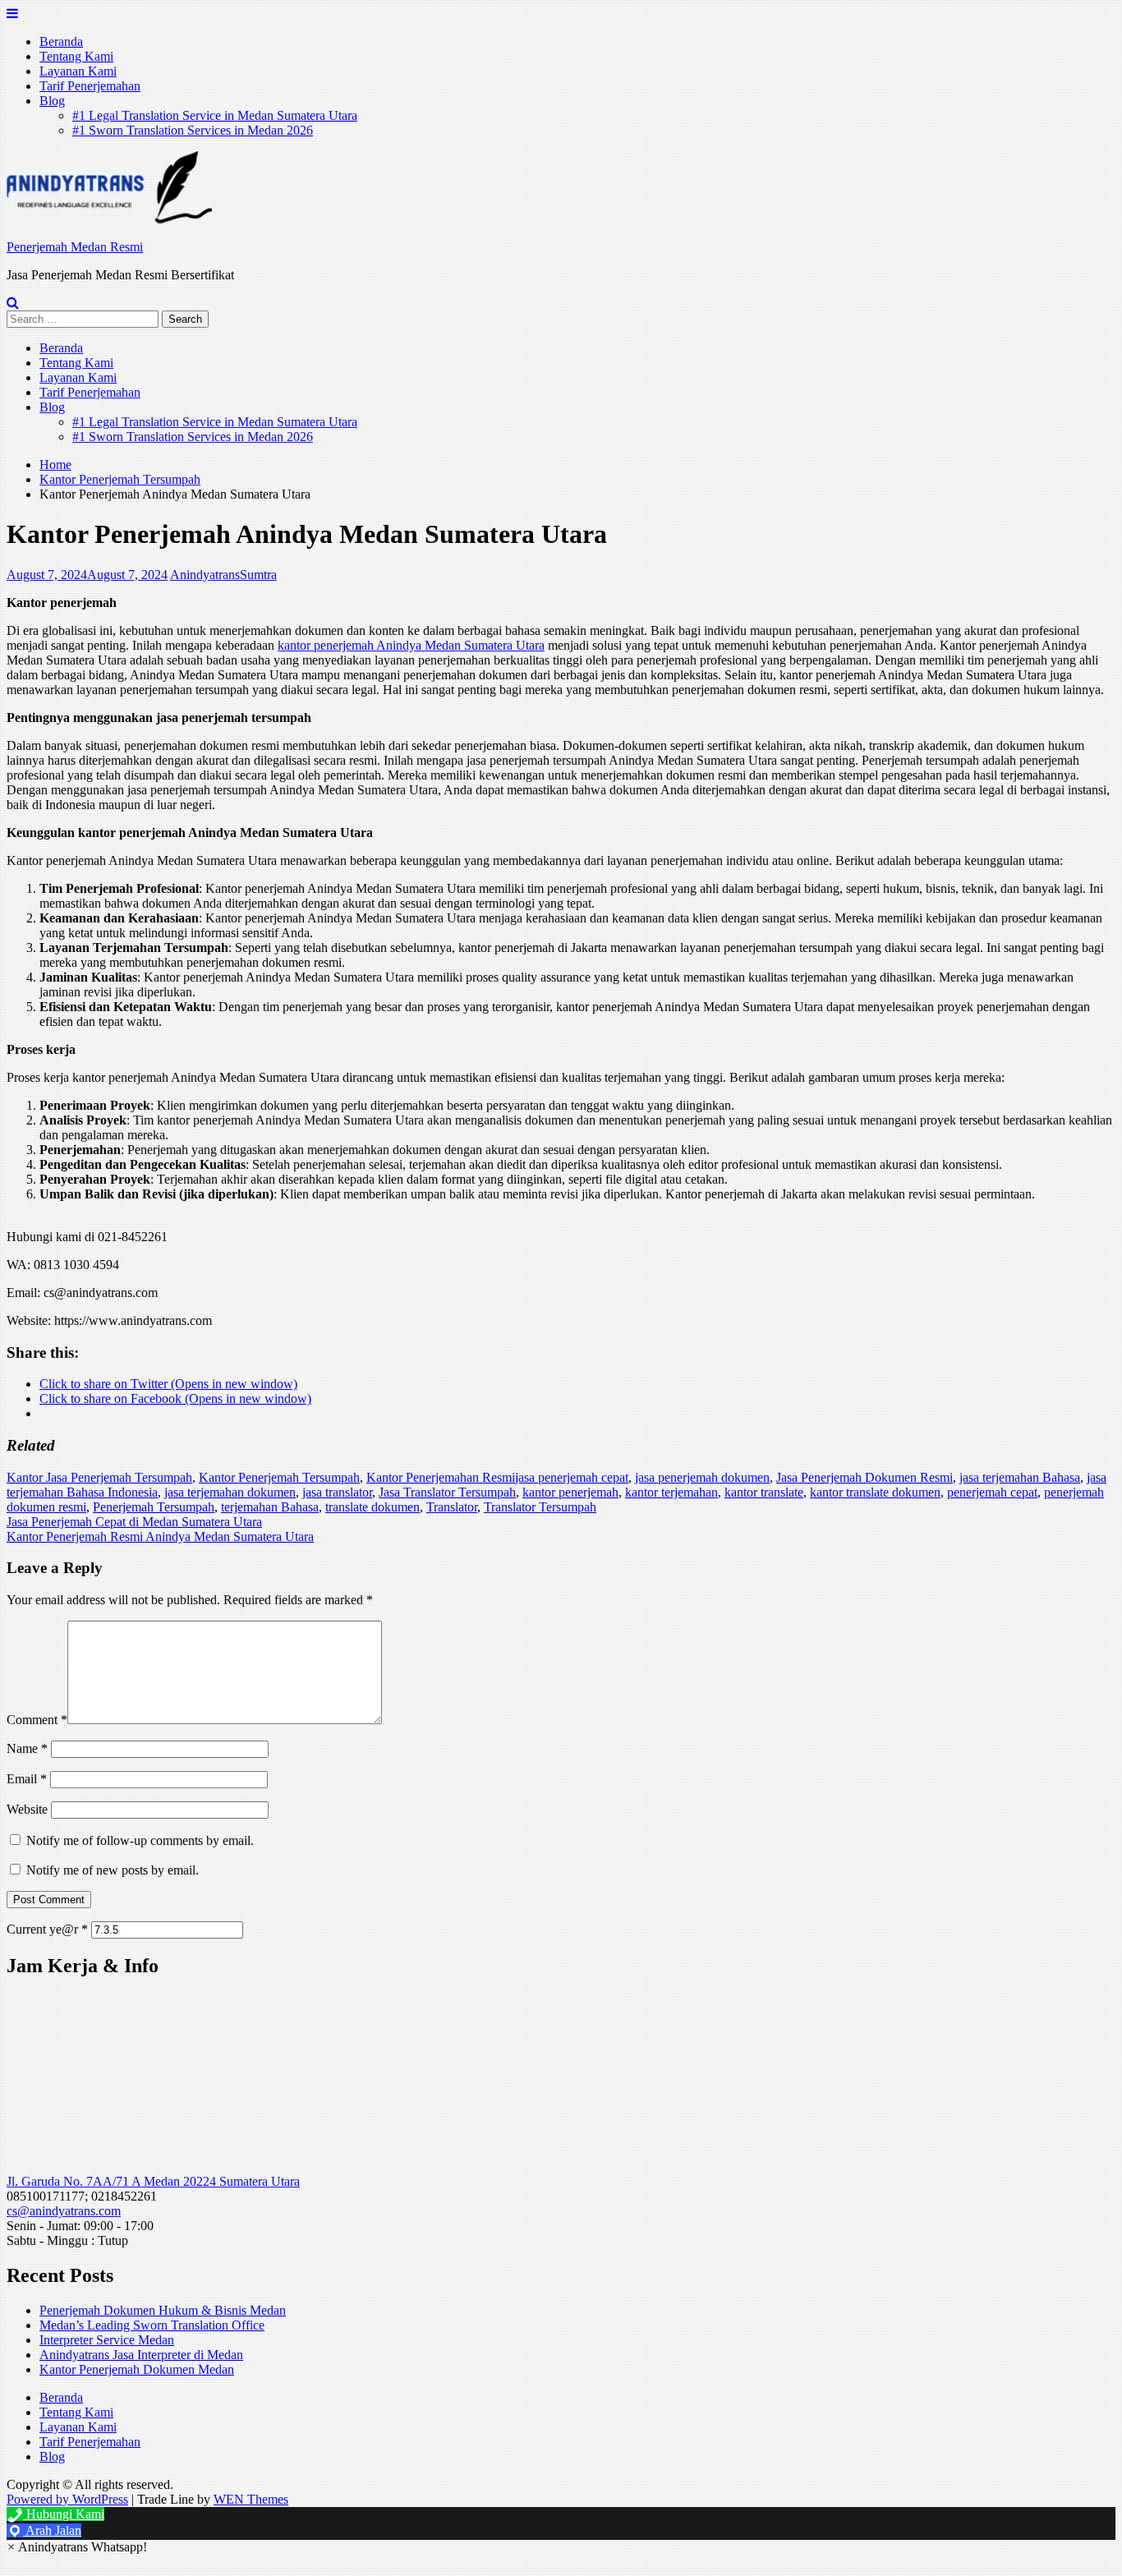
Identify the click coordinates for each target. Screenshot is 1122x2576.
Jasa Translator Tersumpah (447, 1492)
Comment (37, 1720)
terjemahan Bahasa (270, 1507)
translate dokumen (372, 1507)
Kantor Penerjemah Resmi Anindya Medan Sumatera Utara (160, 1536)
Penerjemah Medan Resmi (75, 247)
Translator (452, 1507)
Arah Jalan (52, 2530)
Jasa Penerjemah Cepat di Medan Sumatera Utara (134, 1522)
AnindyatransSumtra (223, 575)
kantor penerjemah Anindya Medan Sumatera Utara (411, 645)
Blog (52, 101)
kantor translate (764, 1492)
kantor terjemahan (671, 1492)
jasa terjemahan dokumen (230, 1492)
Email (27, 1779)
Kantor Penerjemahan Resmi (441, 1477)
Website (27, 1809)
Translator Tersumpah (540, 1507)
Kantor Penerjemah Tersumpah (279, 1477)
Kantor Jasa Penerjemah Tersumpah (99, 1477)
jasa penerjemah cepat (572, 1477)
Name (27, 1748)
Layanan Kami (78, 71)
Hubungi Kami (64, 2514)
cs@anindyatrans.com (64, 2211)
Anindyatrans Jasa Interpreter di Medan (141, 2355)
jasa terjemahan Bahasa (1020, 1477)
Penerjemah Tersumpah (154, 1507)
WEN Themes (251, 2499)
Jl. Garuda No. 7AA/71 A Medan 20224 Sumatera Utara (153, 2181)
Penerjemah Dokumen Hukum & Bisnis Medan (163, 2310)
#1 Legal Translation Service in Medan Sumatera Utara (215, 115)
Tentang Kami (76, 56)
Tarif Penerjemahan (90, 86)
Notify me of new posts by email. (113, 1870)
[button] (109, 187)
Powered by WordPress (67, 2499)
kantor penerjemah (570, 1492)
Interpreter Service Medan (107, 2340)
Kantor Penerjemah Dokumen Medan (137, 2369)
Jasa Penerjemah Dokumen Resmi (864, 1477)
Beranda (61, 41)
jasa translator (337, 1492)
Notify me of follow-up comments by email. (140, 1840)
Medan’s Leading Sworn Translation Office (152, 2325)
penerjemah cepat (992, 1492)
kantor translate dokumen (875, 1492)
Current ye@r (47, 1929)
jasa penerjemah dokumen (702, 1477)
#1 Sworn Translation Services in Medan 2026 (193, 130)
